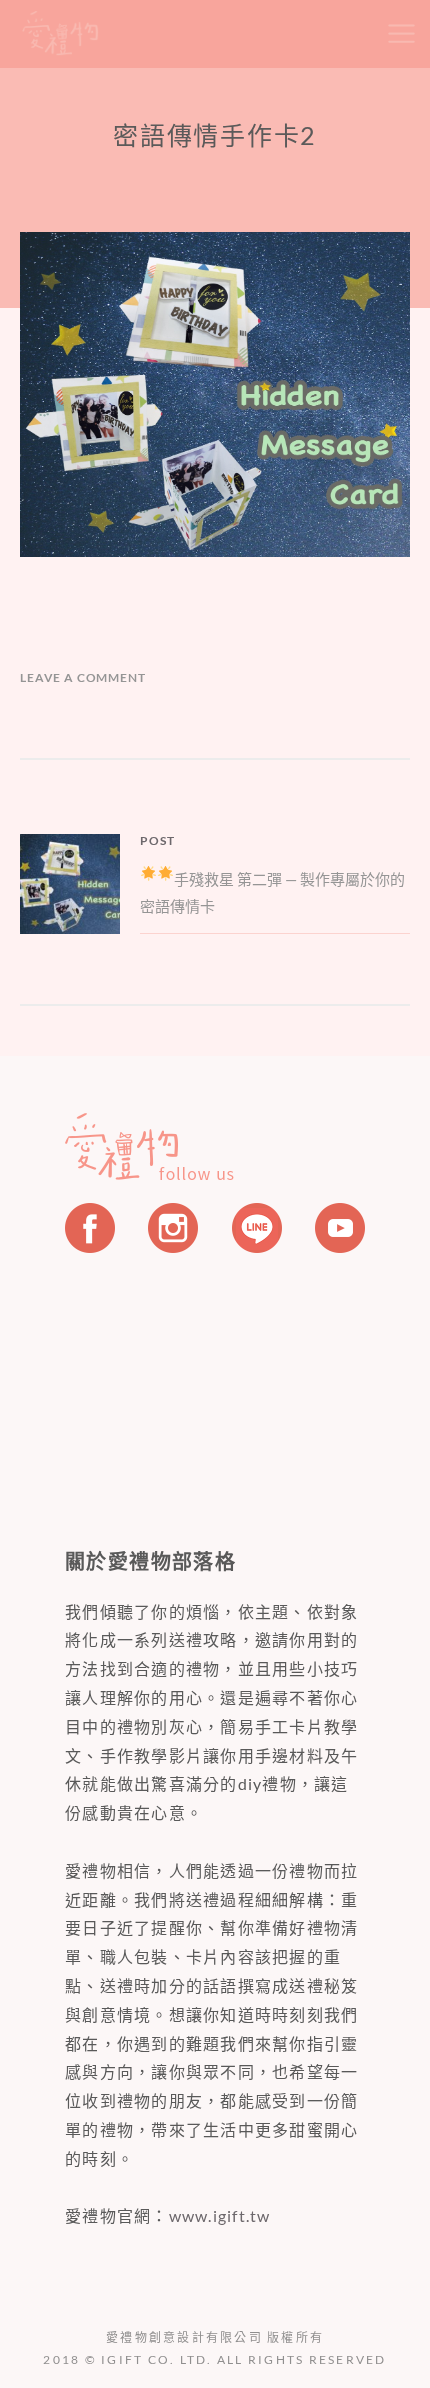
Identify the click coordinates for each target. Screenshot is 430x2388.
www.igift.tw (220, 2215)
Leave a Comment (83, 677)
